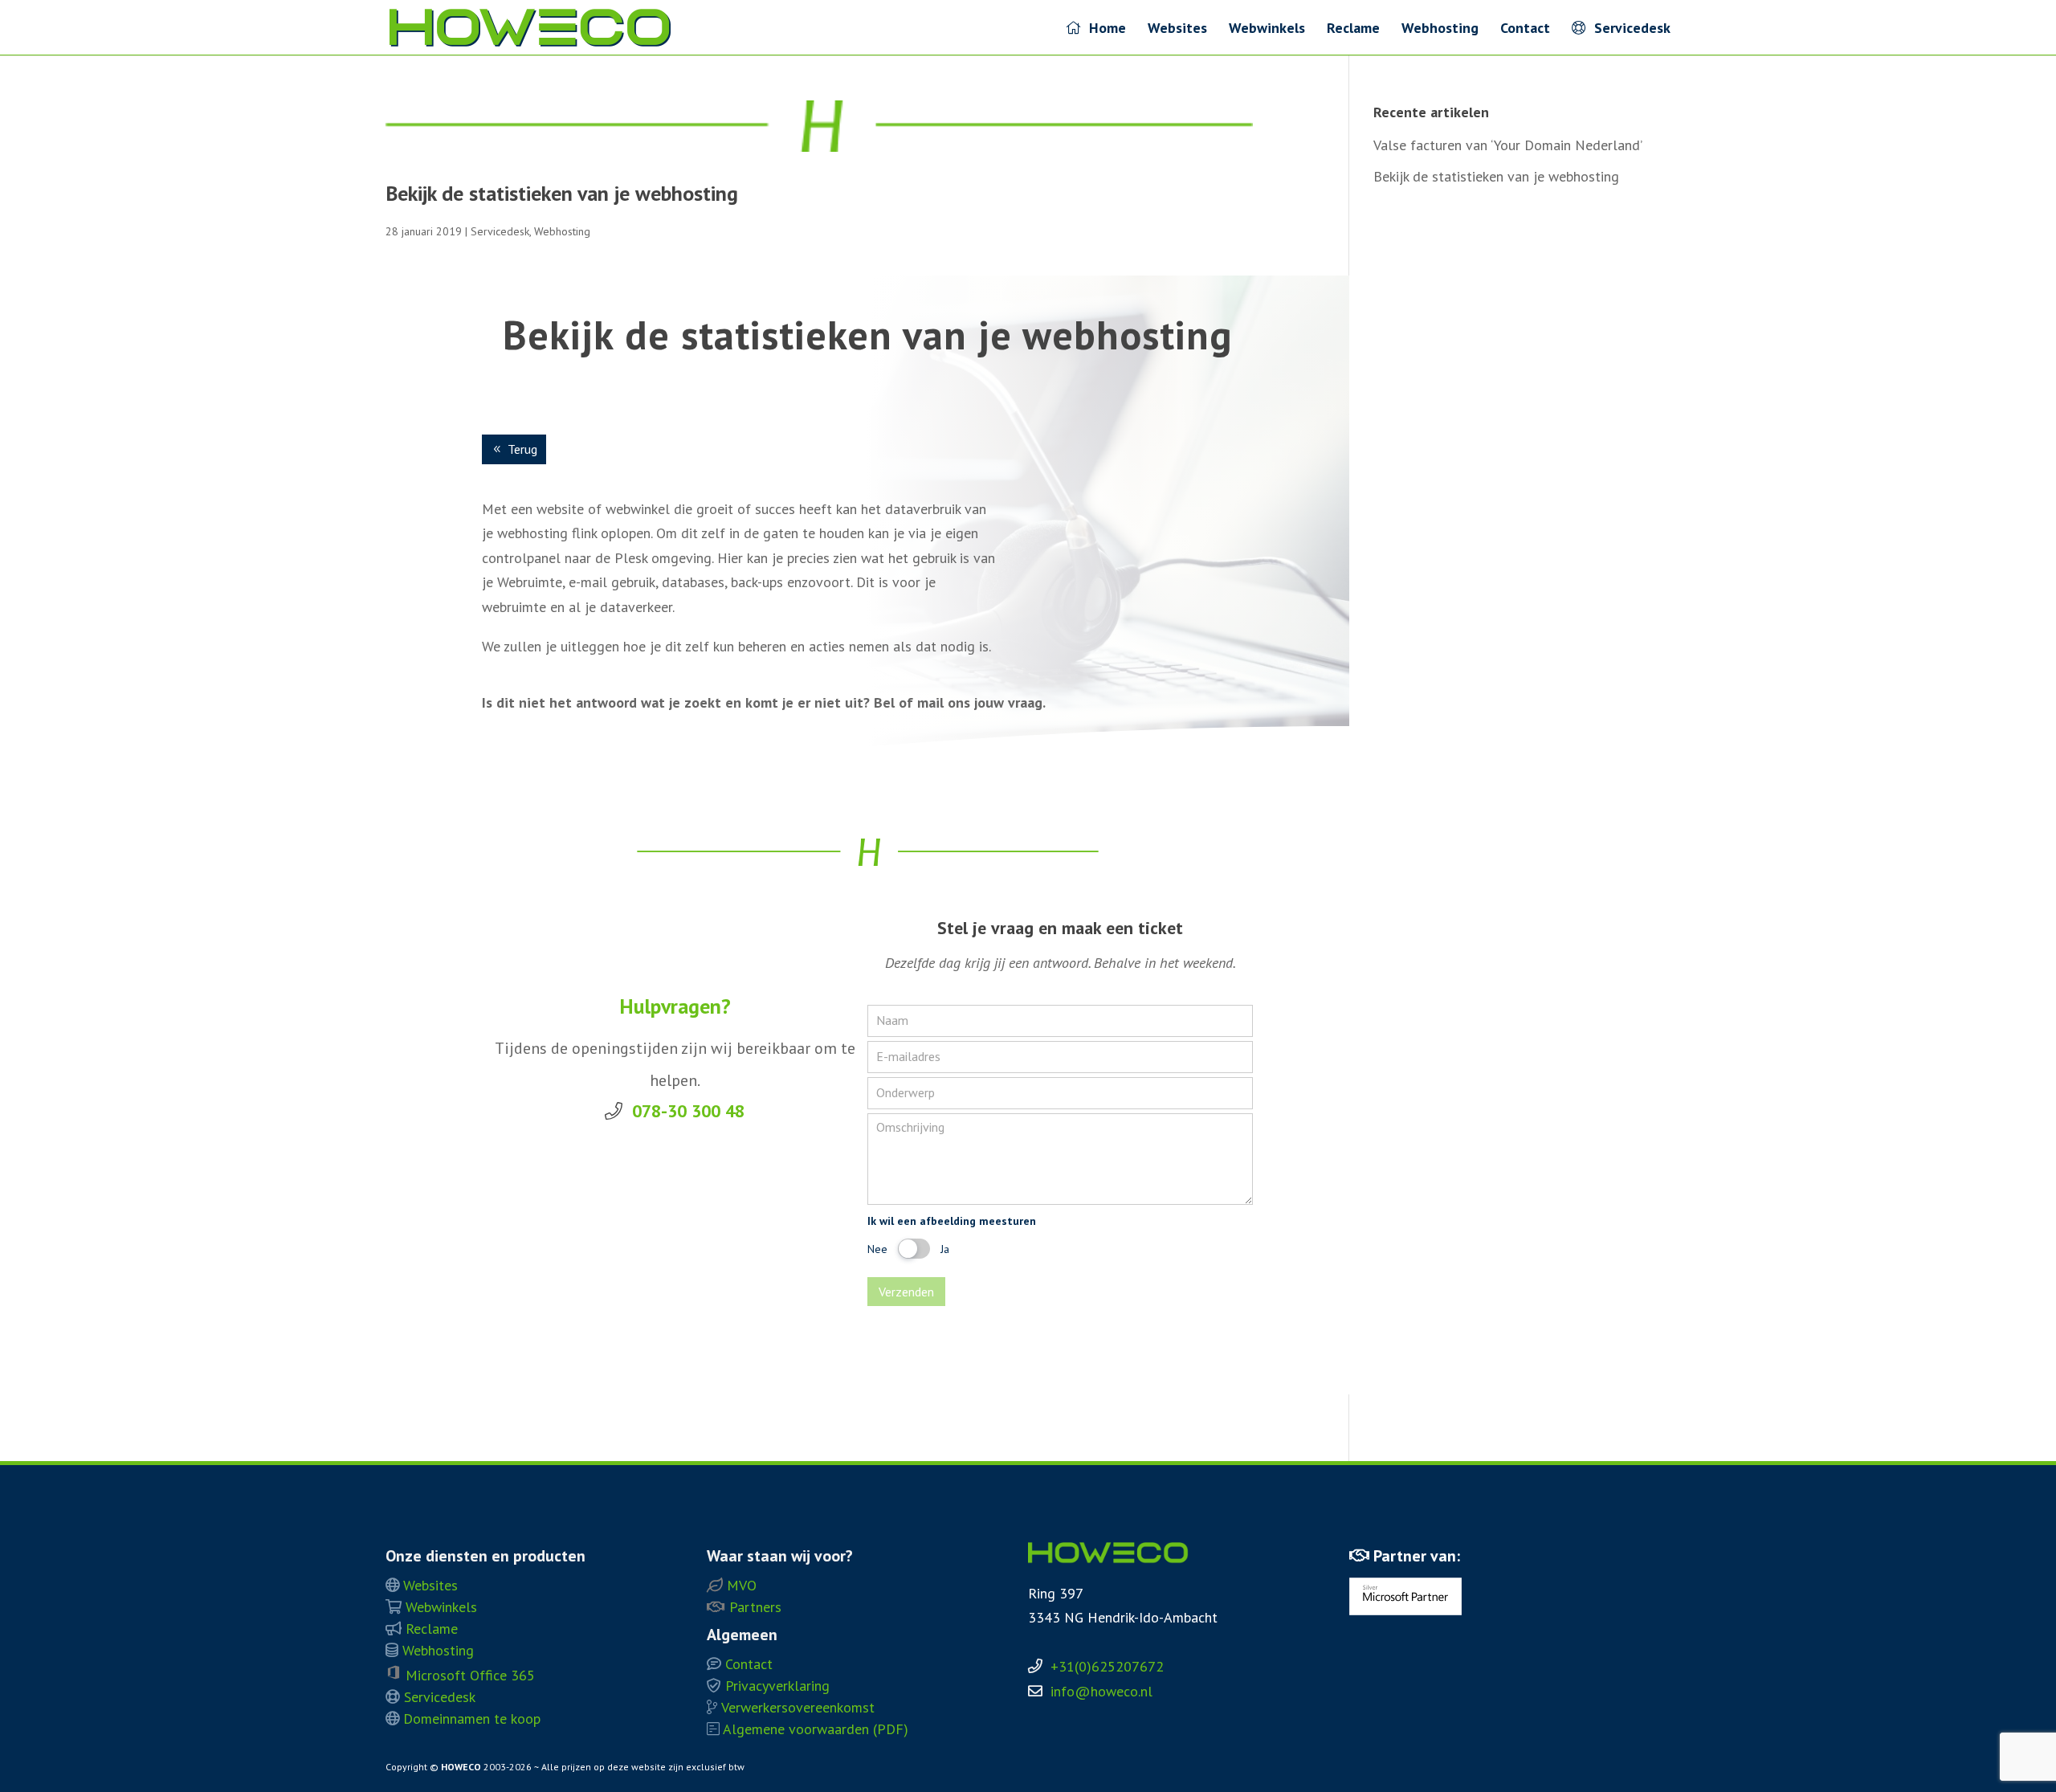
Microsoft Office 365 (468, 1675)
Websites (1177, 30)
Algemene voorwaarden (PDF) (814, 1729)
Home (1103, 29)
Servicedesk (1628, 29)
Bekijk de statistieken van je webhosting (562, 193)
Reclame (1353, 30)
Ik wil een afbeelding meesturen (952, 1221)
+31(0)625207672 (1107, 1666)
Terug (522, 449)
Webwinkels (1267, 30)
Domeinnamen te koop (470, 1719)
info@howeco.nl (1101, 1691)
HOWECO (461, 1767)
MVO (740, 1585)
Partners (753, 1607)
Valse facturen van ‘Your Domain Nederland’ (1508, 145)
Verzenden (906, 1292)
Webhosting (1440, 30)
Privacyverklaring (775, 1686)
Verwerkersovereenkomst (796, 1707)
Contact (1525, 30)
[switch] (914, 1249)
